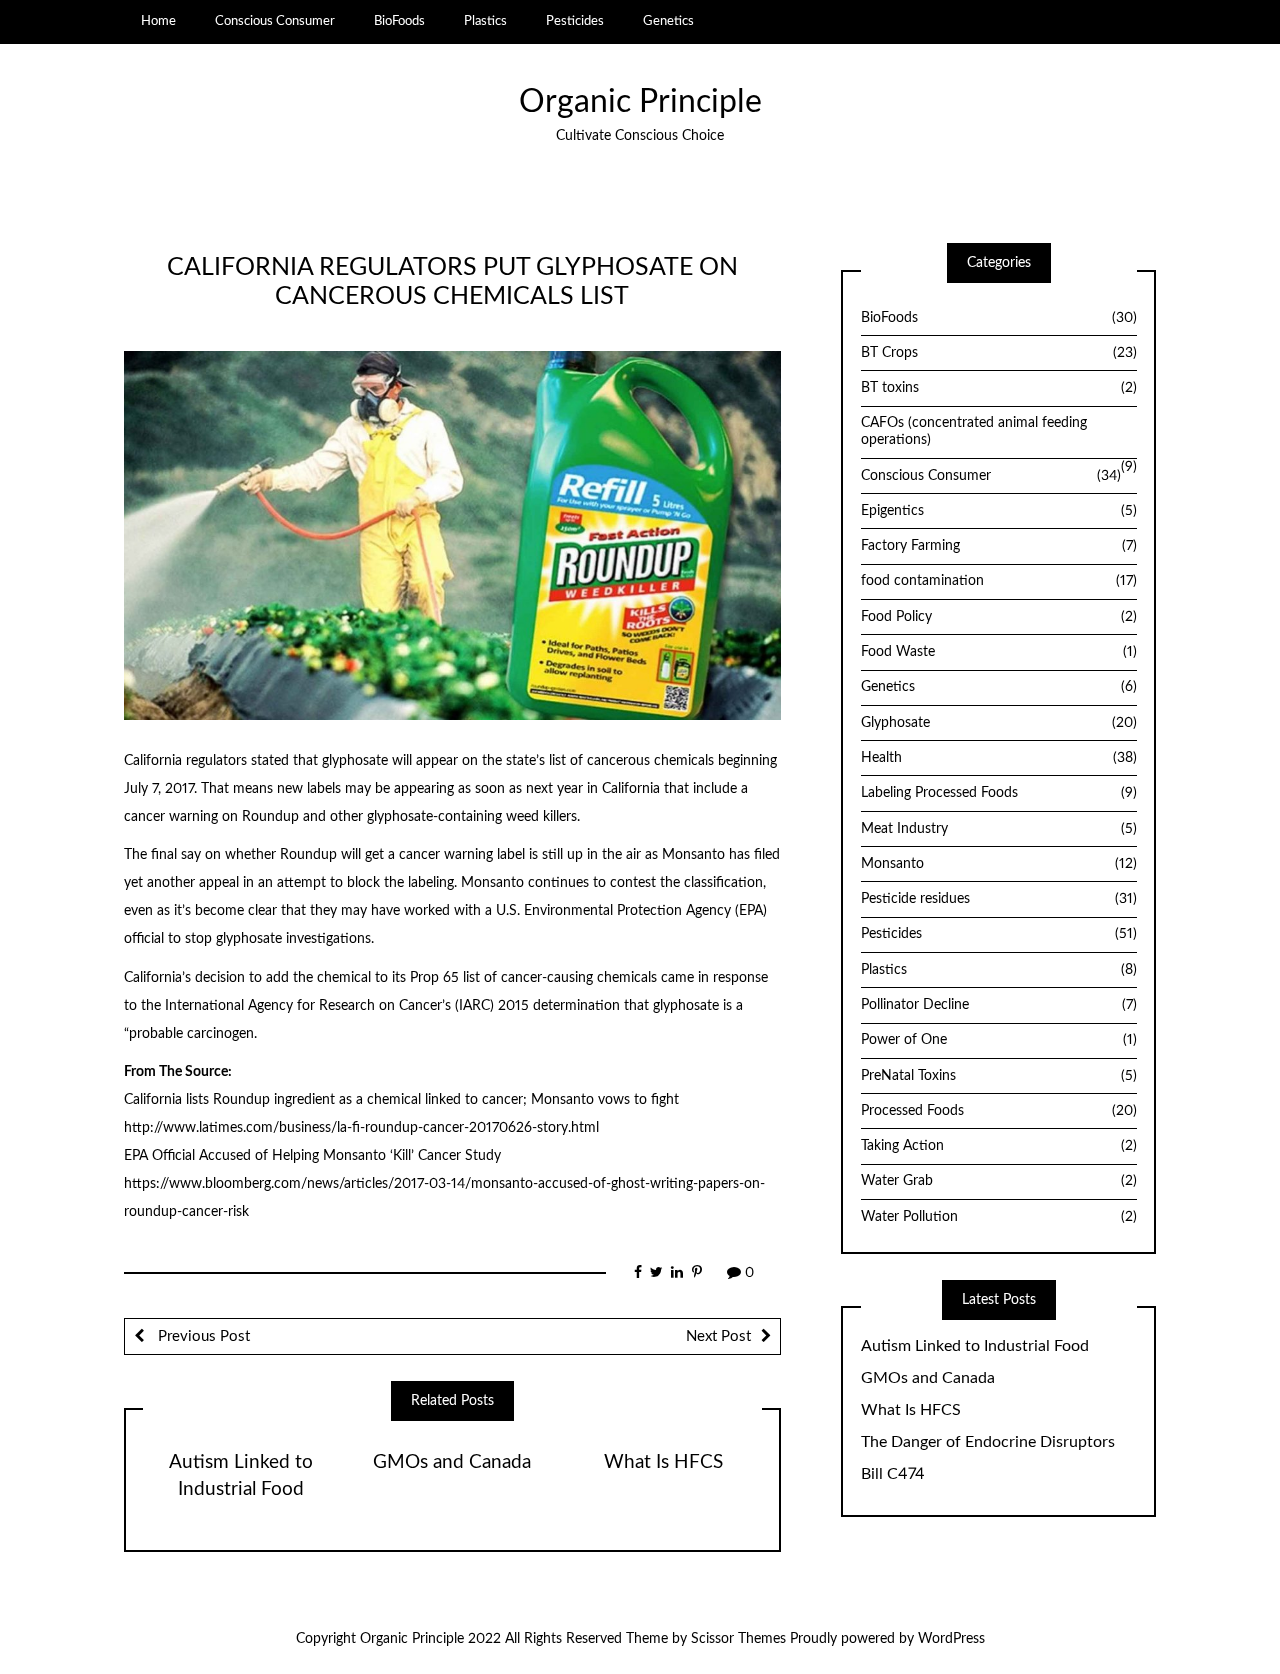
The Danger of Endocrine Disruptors (988, 1442)
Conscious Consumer (275, 21)
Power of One (999, 1040)
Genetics (668, 21)
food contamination (999, 581)
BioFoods (399, 21)
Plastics (485, 21)
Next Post (718, 1336)
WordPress (951, 1639)
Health (999, 758)
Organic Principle (640, 102)
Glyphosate (999, 723)
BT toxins (999, 388)
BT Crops (999, 353)
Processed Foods (999, 1111)
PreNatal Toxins (999, 1076)
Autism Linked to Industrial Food (975, 1346)
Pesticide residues (999, 899)
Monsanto (999, 864)
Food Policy (999, 617)
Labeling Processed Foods (999, 793)
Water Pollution (999, 1217)
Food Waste (999, 652)
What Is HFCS (663, 1462)
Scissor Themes (738, 1639)
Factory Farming (999, 546)
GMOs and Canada (452, 1462)
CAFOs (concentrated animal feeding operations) (974, 431)
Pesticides (575, 21)
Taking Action (999, 1146)
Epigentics (999, 511)
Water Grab (999, 1181)
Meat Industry (999, 829)
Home (158, 21)
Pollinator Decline (999, 1005)
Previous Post (202, 1336)
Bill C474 (893, 1474)
